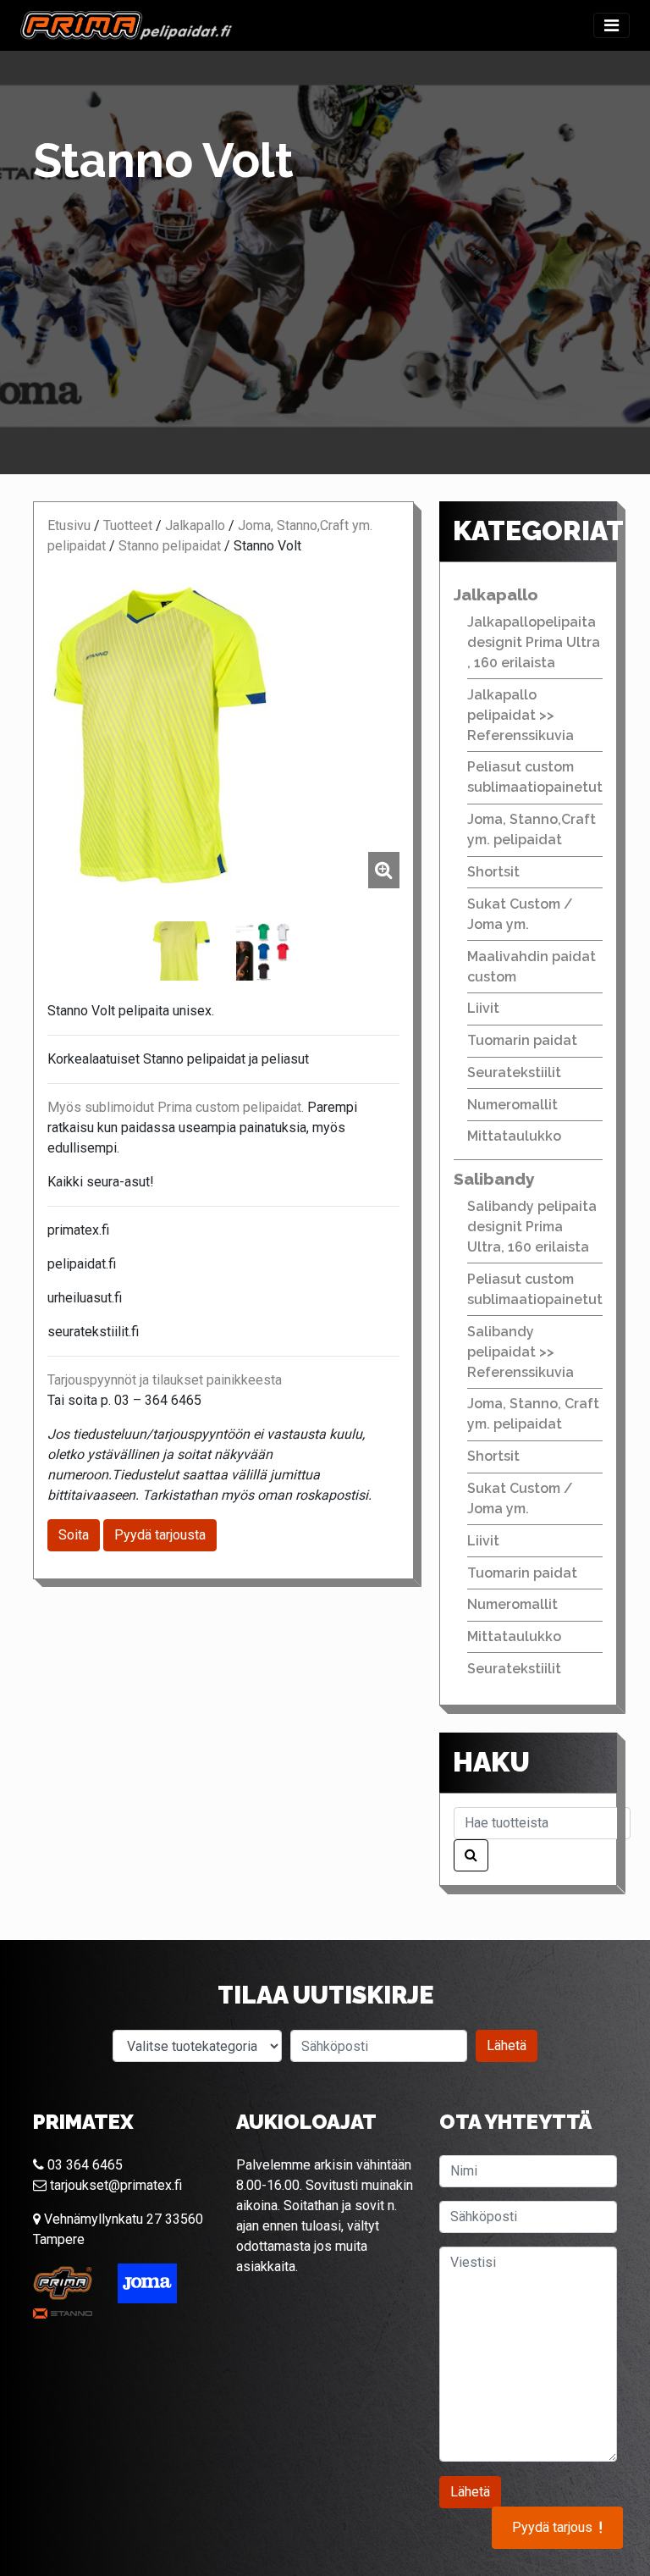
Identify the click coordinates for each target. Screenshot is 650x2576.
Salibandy (494, 1179)
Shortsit (493, 872)
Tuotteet (128, 525)
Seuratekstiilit (514, 1072)
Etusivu (69, 525)
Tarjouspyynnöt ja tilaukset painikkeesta (165, 1380)
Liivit (483, 1008)
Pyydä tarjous (557, 2528)
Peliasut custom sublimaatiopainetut (535, 777)
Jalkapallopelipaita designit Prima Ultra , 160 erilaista (534, 642)
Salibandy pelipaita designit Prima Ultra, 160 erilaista (532, 1227)
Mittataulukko (514, 1136)
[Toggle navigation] (611, 25)
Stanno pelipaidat (170, 546)
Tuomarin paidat (522, 1040)
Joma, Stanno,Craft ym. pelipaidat (532, 829)
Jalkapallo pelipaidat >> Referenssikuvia (521, 715)
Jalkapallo (195, 525)
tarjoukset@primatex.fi (114, 2185)
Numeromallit (512, 1105)
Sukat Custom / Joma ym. (520, 914)
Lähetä (507, 2045)
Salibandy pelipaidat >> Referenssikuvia (521, 1352)
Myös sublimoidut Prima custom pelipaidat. (176, 1107)
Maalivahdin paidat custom (532, 967)
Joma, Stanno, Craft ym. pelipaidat (533, 1414)
